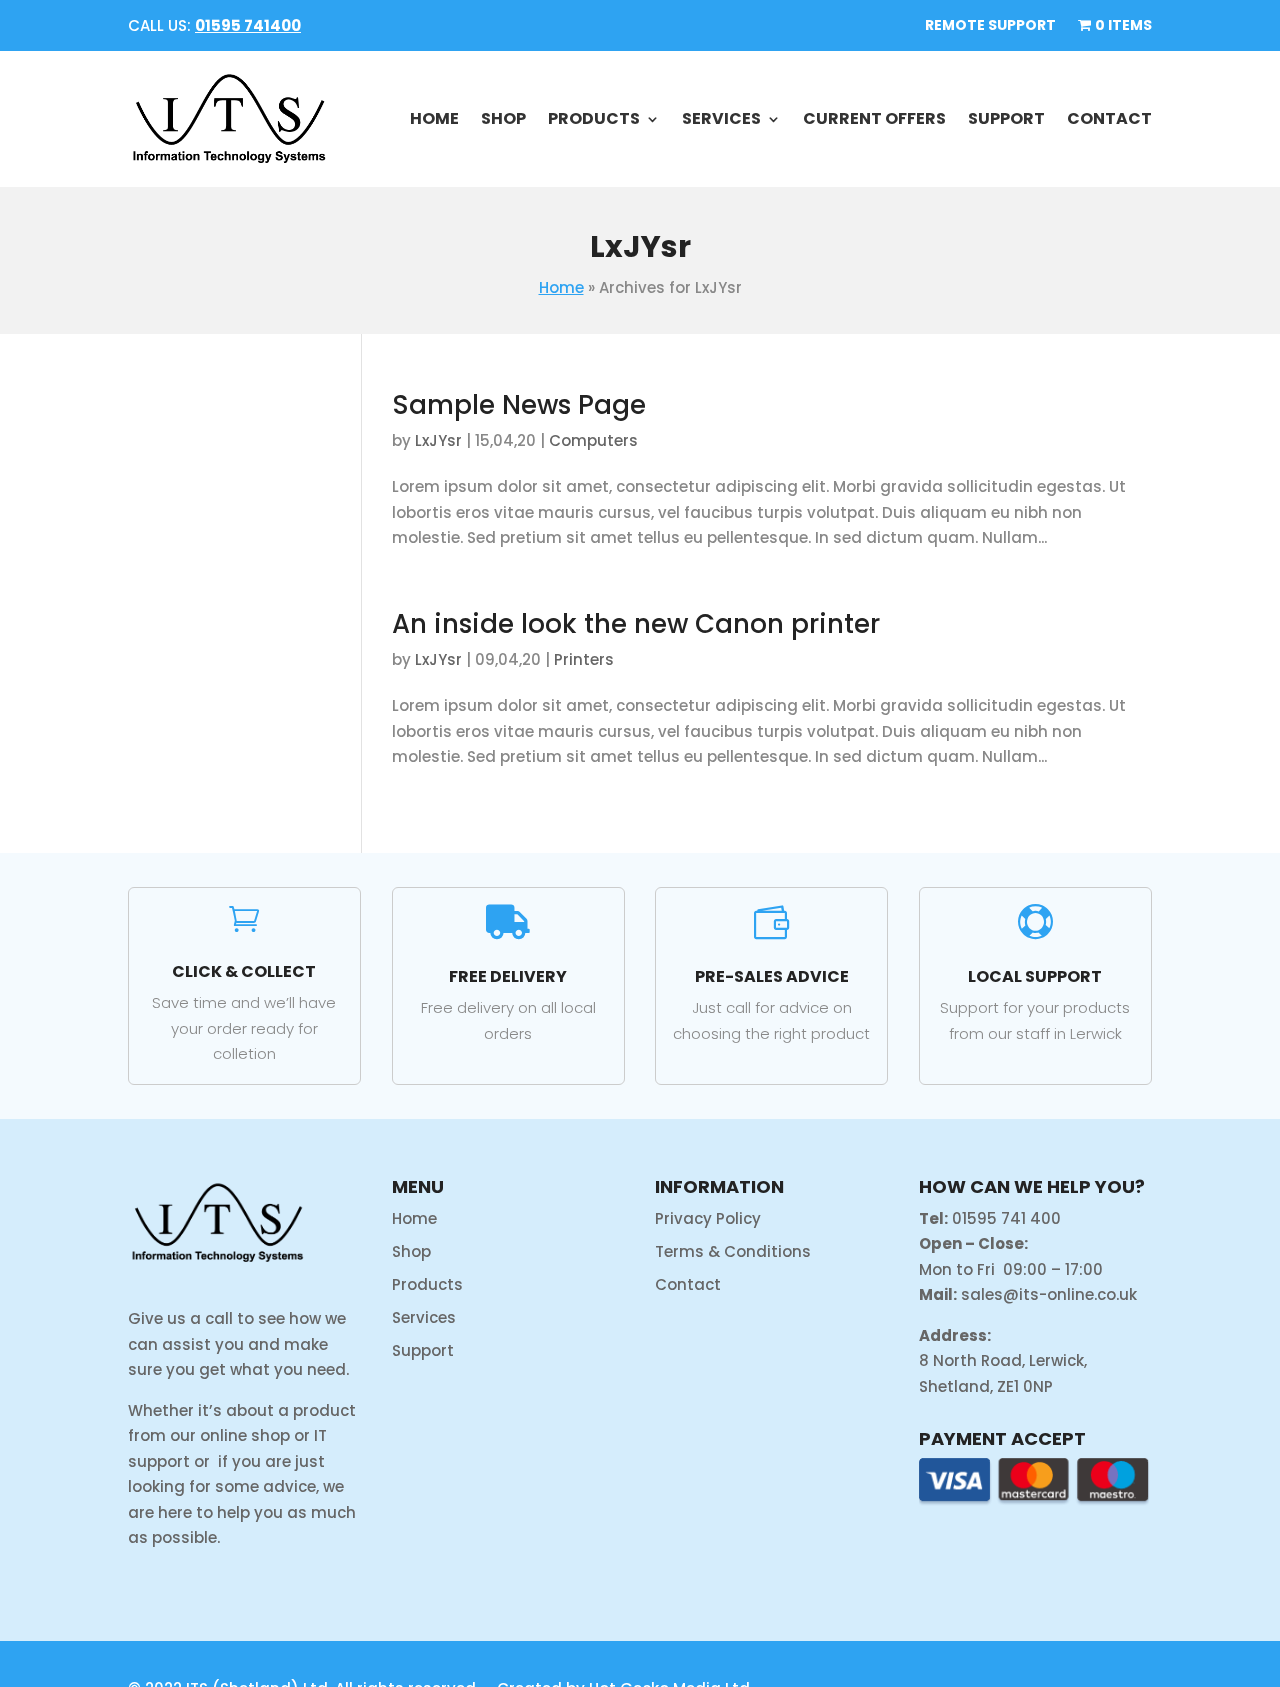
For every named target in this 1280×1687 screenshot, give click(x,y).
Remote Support (990, 26)
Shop (503, 118)
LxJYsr (438, 440)
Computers (593, 440)
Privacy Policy (708, 1218)
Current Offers (874, 118)
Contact (1109, 118)
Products (594, 118)
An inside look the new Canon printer (636, 624)
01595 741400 (248, 25)
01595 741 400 (1006, 1218)
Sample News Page (519, 405)
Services (721, 118)
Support (1006, 118)
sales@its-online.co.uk (1049, 1294)
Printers (584, 659)
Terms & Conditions (733, 1251)
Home (434, 118)
